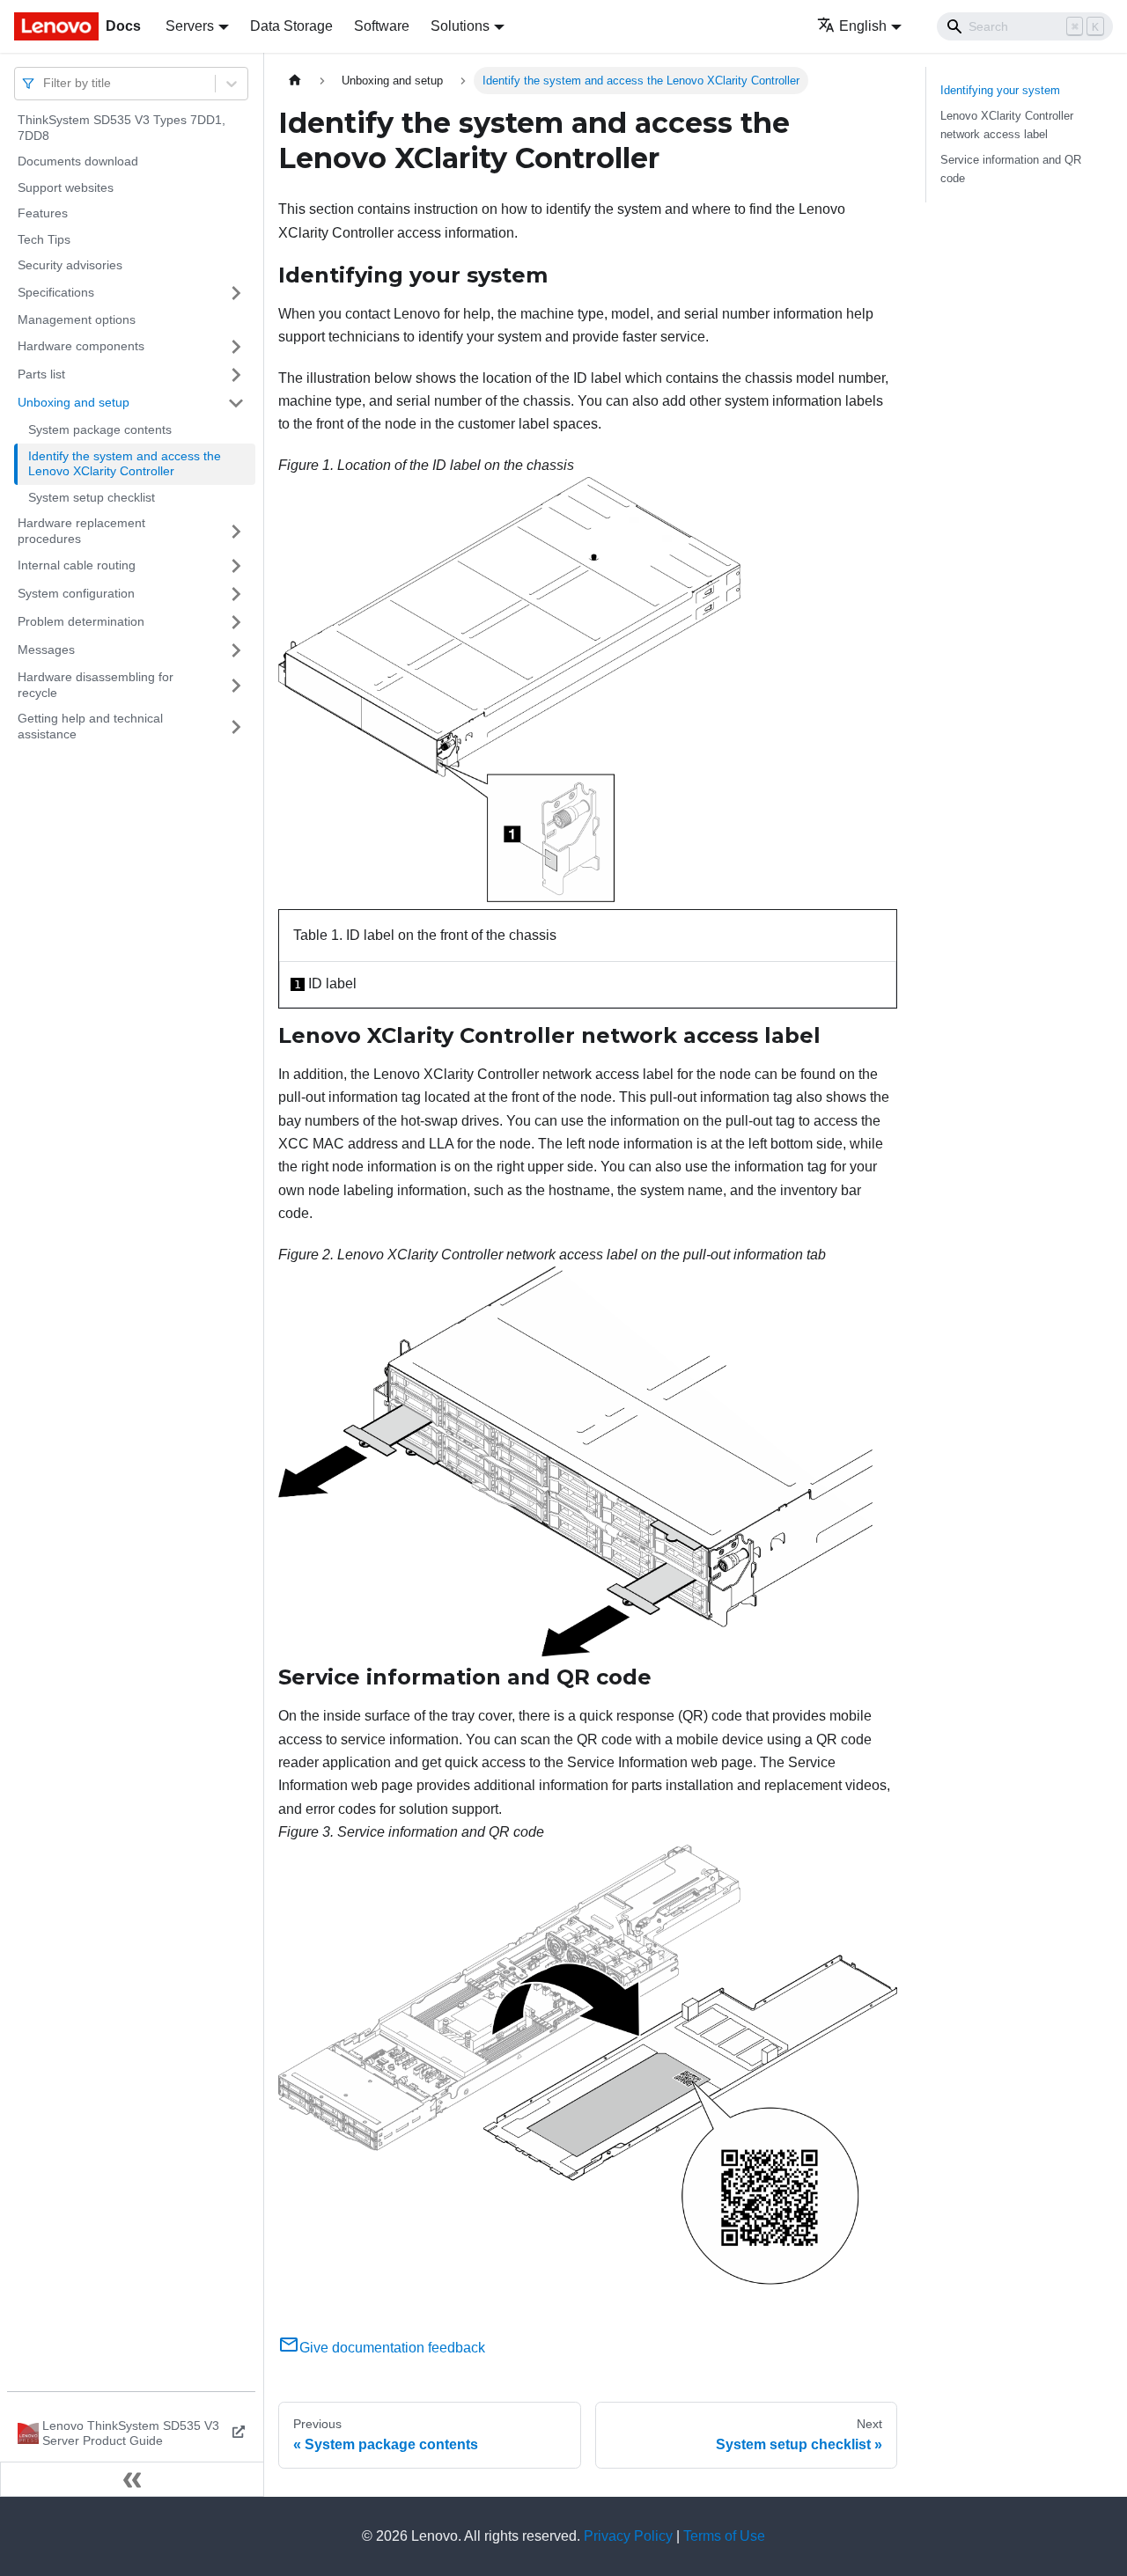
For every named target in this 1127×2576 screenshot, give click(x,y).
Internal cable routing (77, 565)
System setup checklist (92, 497)
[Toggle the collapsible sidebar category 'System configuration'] (236, 594)
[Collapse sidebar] (132, 2479)
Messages (46, 650)
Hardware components (81, 346)
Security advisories (70, 265)
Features (43, 213)
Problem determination (81, 621)
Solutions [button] (460, 26)
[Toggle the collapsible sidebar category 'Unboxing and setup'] (236, 403)
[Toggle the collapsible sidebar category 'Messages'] (236, 650)
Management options (77, 319)
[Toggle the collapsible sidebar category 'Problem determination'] (236, 622)
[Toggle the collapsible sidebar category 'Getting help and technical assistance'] (236, 727)
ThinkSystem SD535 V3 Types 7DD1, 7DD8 (122, 128)
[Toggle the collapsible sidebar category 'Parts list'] (236, 375)
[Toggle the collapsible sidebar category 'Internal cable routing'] (236, 566)
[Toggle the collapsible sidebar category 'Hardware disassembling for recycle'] (236, 685)
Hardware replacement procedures (81, 531)
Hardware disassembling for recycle (96, 685)
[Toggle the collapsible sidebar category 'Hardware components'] (236, 347)
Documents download (78, 161)
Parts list (41, 374)
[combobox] (45, 83)
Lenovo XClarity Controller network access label (1007, 125)
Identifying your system (1000, 90)
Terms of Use (724, 2536)
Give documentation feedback (392, 2348)
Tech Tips (44, 239)
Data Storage (291, 26)
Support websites (66, 187)
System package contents (100, 429)
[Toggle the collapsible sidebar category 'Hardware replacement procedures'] (236, 531)
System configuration (76, 593)
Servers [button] (190, 26)
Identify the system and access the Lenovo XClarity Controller (125, 464)
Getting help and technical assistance (90, 726)
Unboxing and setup (74, 402)
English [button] (863, 26)
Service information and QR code (1011, 169)
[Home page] (295, 81)
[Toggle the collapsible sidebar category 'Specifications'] (236, 293)
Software (382, 26)
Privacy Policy (628, 2536)
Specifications (56, 292)
